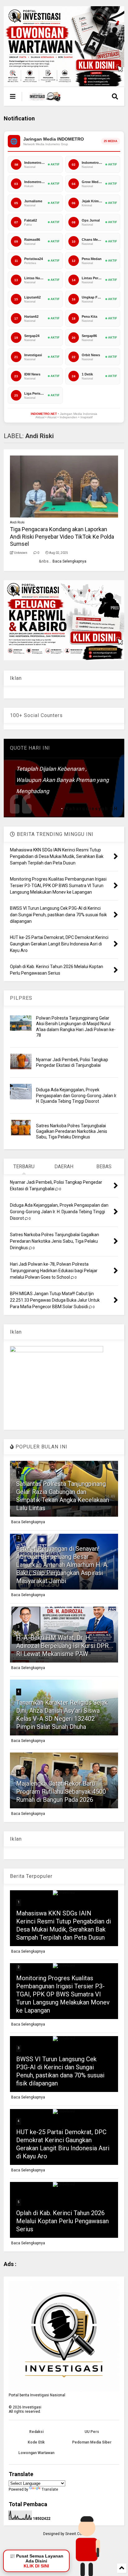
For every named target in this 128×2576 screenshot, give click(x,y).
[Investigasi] (45, 98)
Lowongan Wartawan (36, 2453)
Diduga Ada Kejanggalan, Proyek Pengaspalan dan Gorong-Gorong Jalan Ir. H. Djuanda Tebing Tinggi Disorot (77, 1095)
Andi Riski (17, 522)
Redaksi (36, 2432)
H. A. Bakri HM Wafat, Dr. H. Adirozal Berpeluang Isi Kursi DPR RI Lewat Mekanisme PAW (62, 1646)
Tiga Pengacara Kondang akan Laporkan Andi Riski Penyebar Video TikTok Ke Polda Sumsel (62, 536)
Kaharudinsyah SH (92, 809)
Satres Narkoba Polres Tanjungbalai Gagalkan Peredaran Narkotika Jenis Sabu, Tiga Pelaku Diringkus (72, 1131)
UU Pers (92, 2432)
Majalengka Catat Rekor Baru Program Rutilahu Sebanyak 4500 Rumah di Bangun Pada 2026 (61, 1792)
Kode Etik (36, 2442)
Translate (50, 2489)
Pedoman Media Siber (92, 2442)
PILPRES (21, 998)
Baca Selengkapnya (69, 561)
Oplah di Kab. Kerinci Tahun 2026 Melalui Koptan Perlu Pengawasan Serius (62, 2221)
